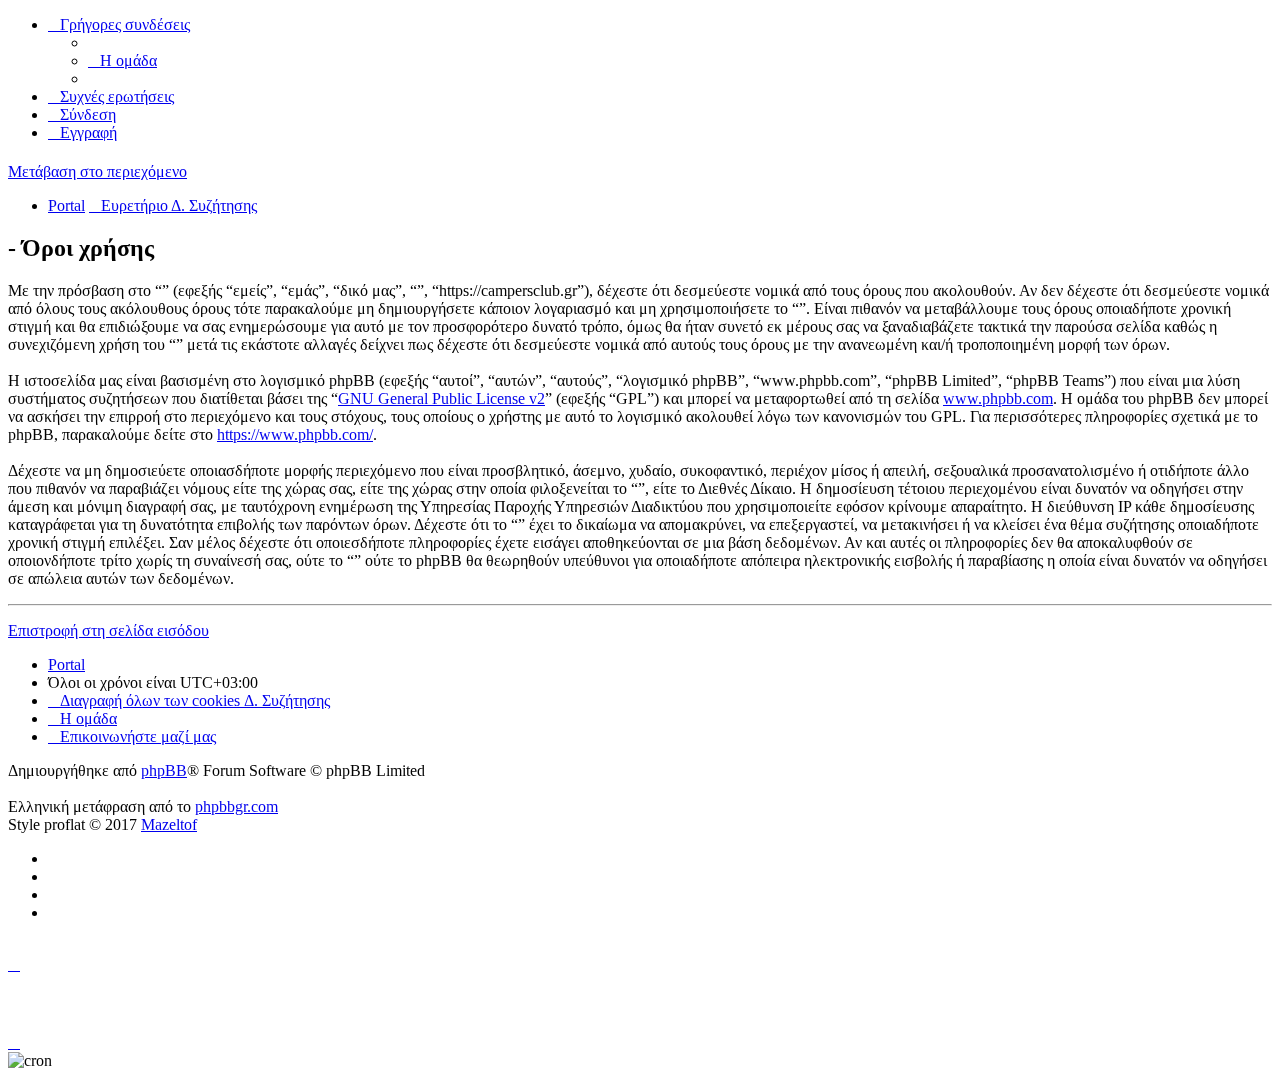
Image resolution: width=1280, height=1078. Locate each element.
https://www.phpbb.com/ (295, 434)
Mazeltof (169, 824)
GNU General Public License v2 (441, 398)
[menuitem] (122, 60)
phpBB (164, 770)
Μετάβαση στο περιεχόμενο (97, 171)
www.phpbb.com (998, 398)
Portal (66, 205)
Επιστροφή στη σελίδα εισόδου (108, 630)
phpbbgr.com (236, 806)
